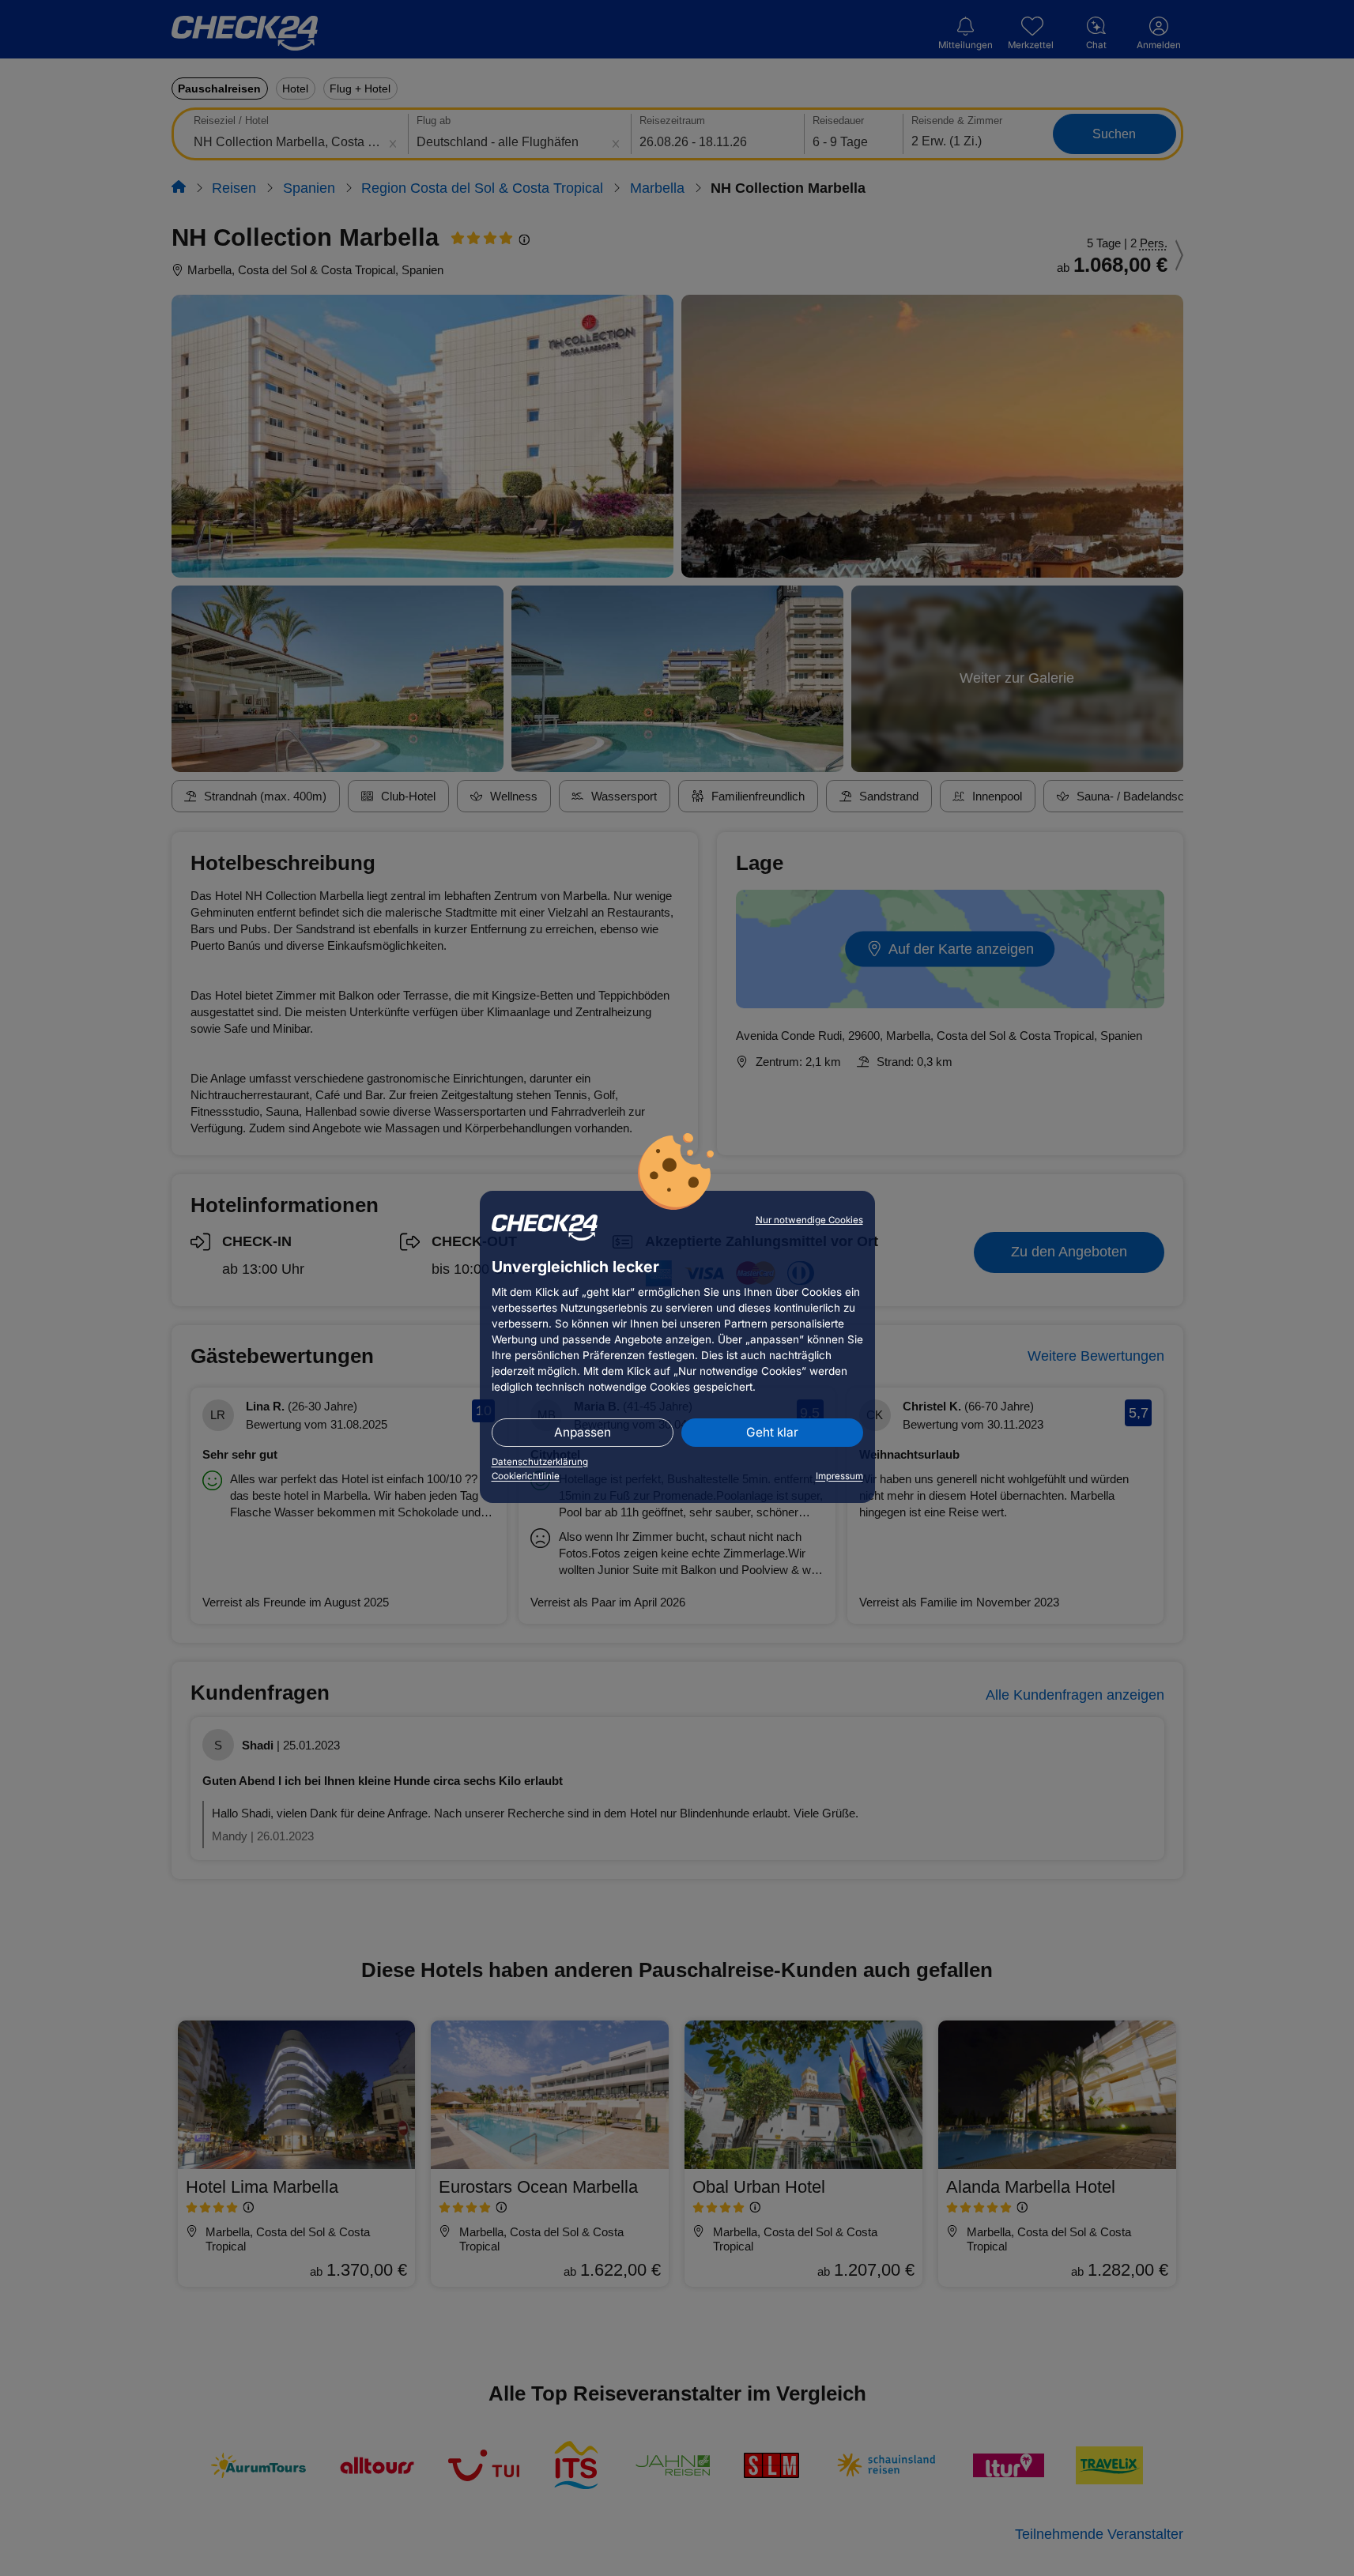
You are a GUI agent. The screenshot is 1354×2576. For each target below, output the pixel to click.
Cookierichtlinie (526, 1476)
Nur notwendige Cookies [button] (809, 1220)
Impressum (839, 1476)
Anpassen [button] (583, 1432)
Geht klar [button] (772, 1432)
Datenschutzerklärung (540, 1462)
